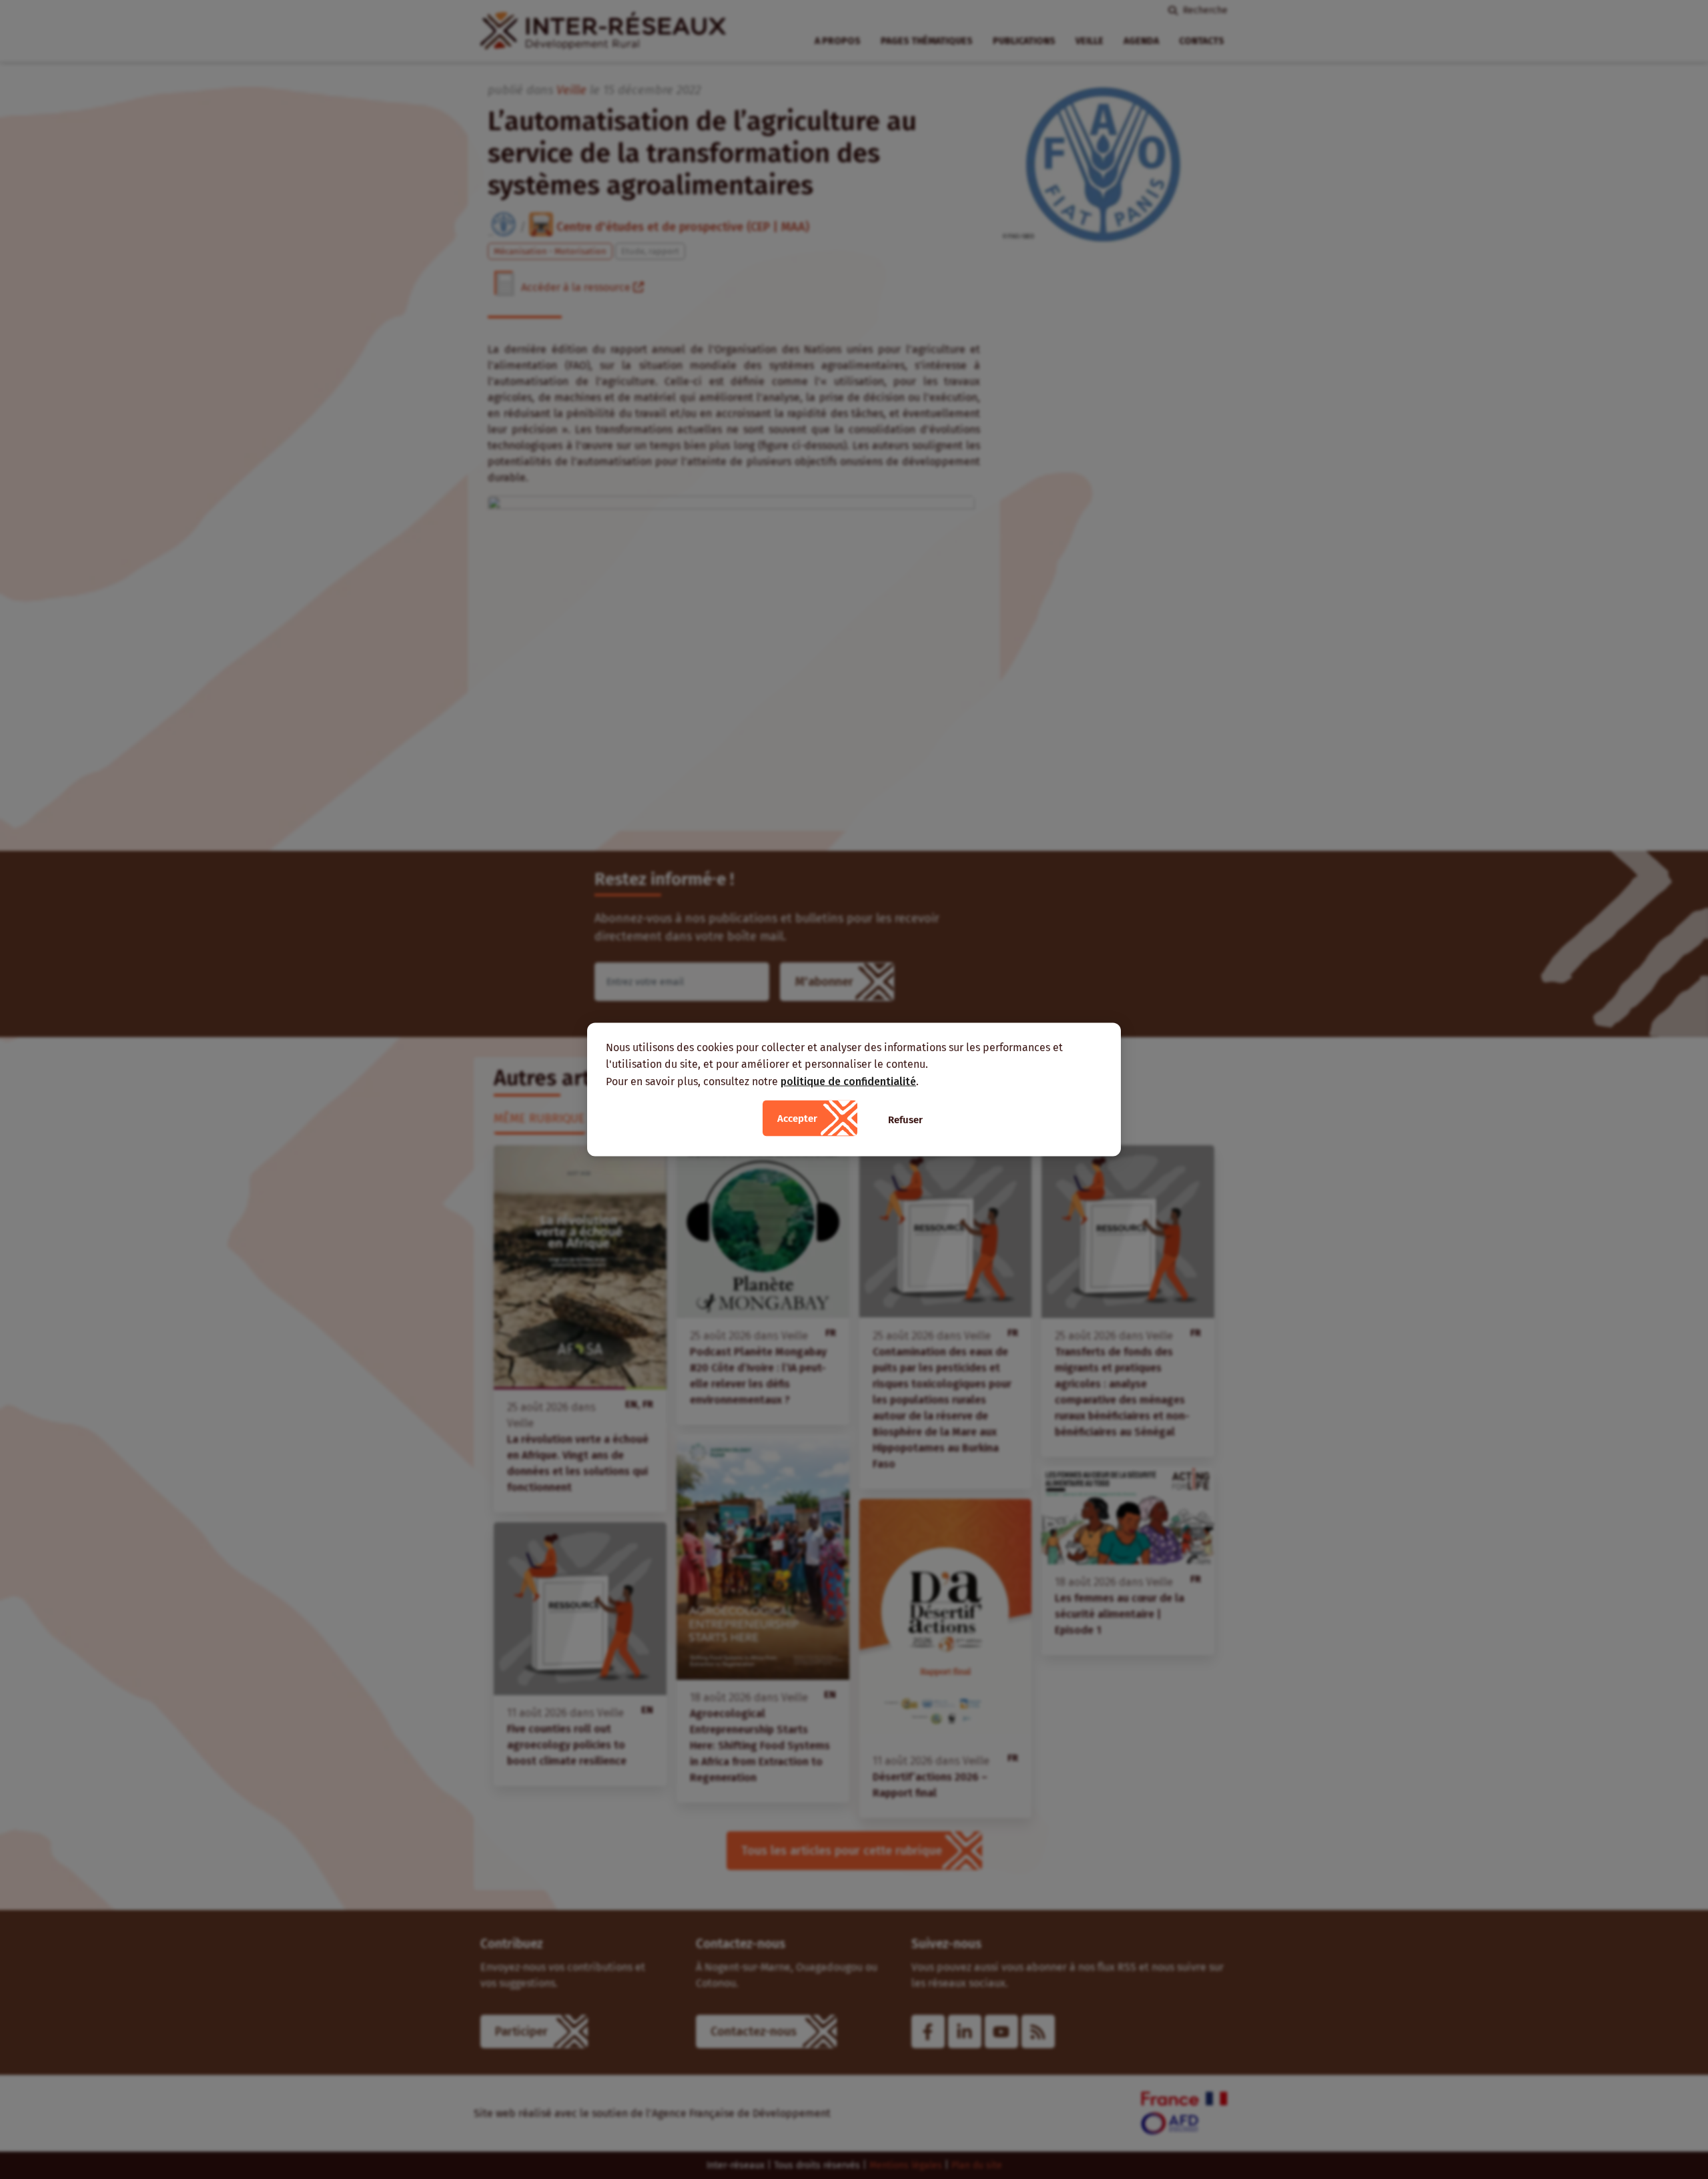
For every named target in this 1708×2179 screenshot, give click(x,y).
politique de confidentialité (848, 1081)
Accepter (797, 1119)
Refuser (905, 1120)
